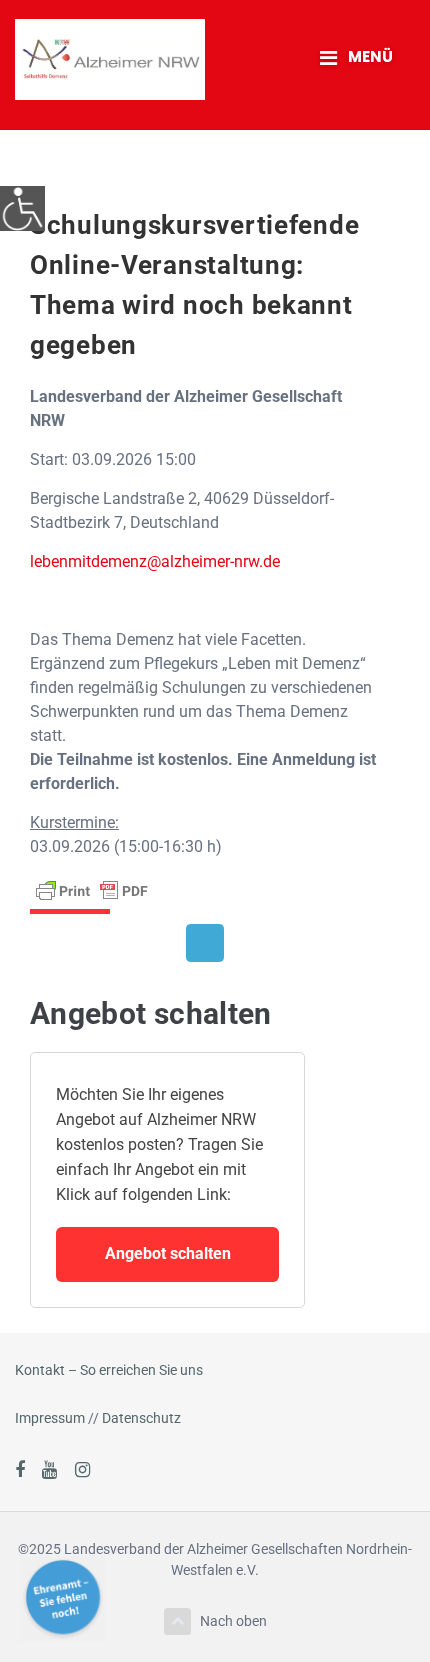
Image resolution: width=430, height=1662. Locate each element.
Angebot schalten (168, 1253)
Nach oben (233, 1621)
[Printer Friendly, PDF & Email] (92, 889)
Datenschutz (141, 1418)
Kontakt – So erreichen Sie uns (109, 1370)
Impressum (50, 1418)
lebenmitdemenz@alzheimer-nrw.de (155, 561)
